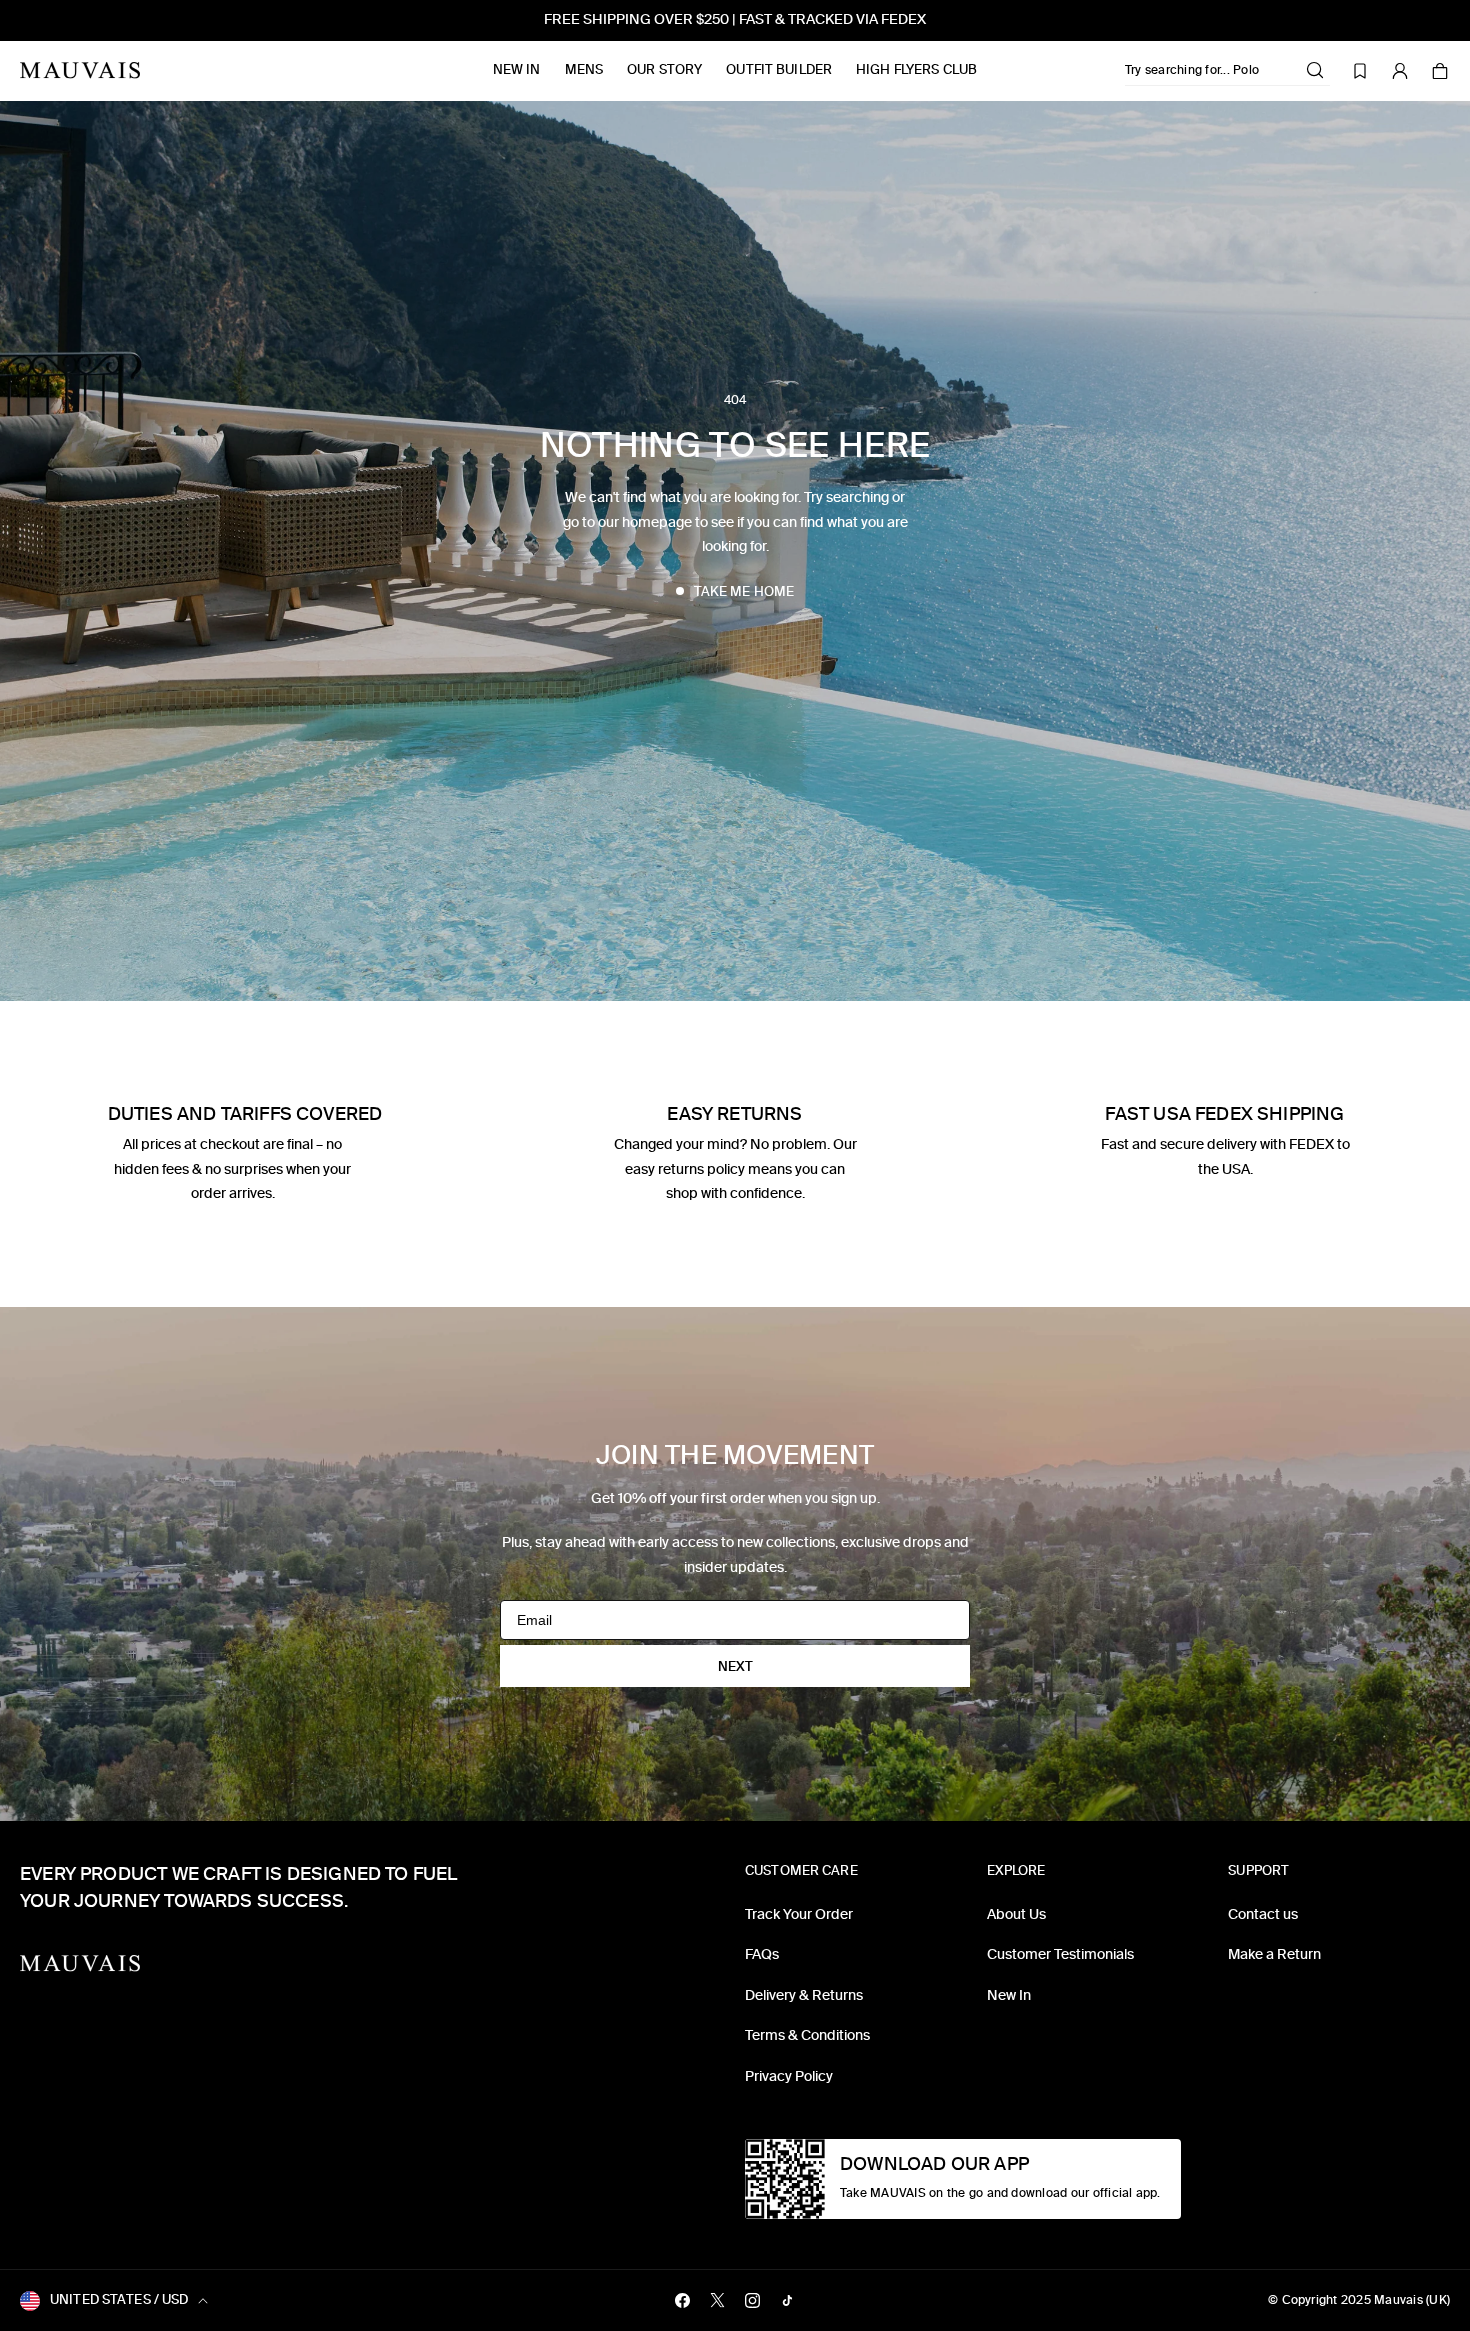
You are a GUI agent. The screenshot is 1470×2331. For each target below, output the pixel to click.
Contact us (1263, 1914)
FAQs (762, 1954)
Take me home (744, 591)
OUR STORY (664, 69)
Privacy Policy (789, 2076)
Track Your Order (799, 1914)
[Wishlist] (1360, 71)
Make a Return (1274, 1954)
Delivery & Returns (804, 1995)
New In (517, 69)
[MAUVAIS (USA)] (80, 70)
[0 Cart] (1440, 71)
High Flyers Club (916, 69)
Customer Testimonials (1060, 1954)
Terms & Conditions (807, 2035)
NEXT (735, 1666)
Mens (584, 69)
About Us (1016, 1914)
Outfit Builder (779, 69)
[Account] (1400, 71)
